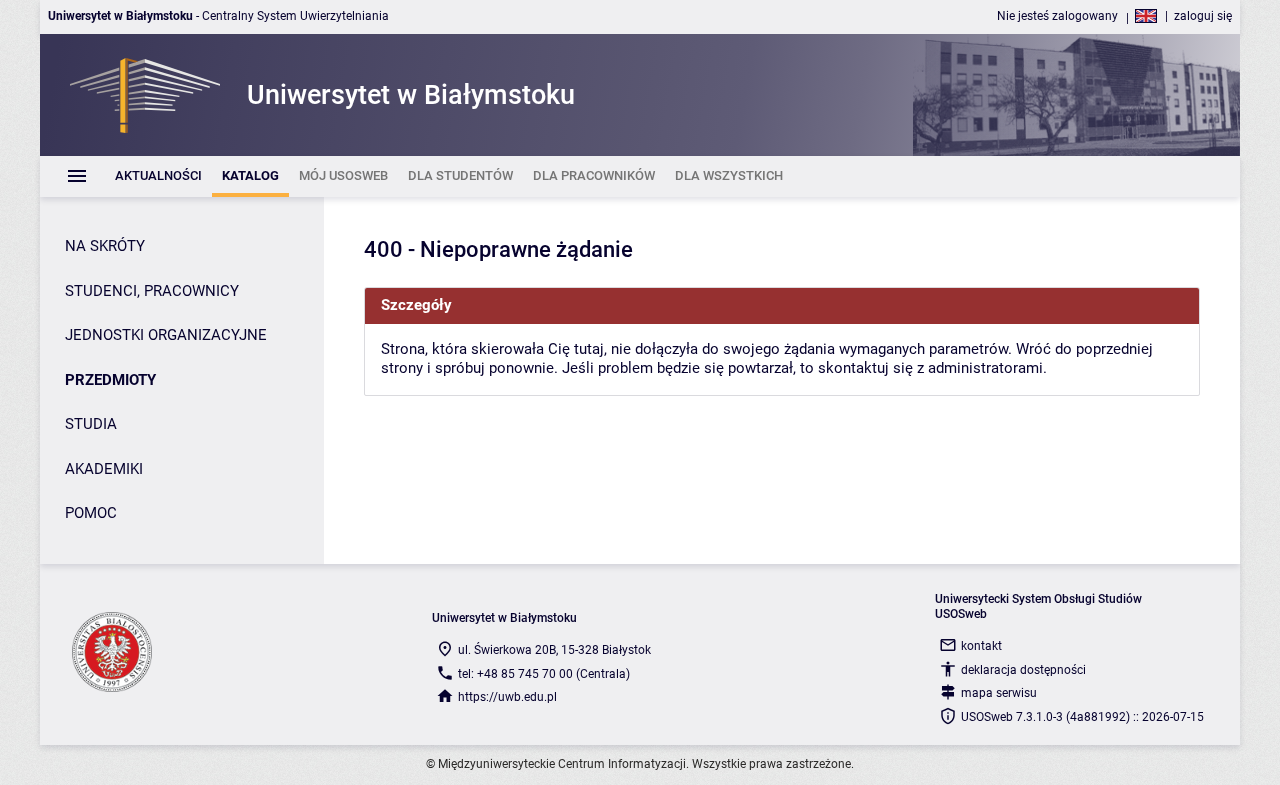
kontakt (981, 646)
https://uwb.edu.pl (507, 697)
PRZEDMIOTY (110, 380)
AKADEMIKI (104, 469)
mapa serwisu (999, 693)
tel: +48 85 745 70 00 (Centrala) (544, 674)
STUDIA (91, 424)
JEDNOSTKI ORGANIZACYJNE (166, 335)
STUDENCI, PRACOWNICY (152, 291)
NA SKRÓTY (105, 246)
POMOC (91, 513)
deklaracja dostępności (1023, 670)
